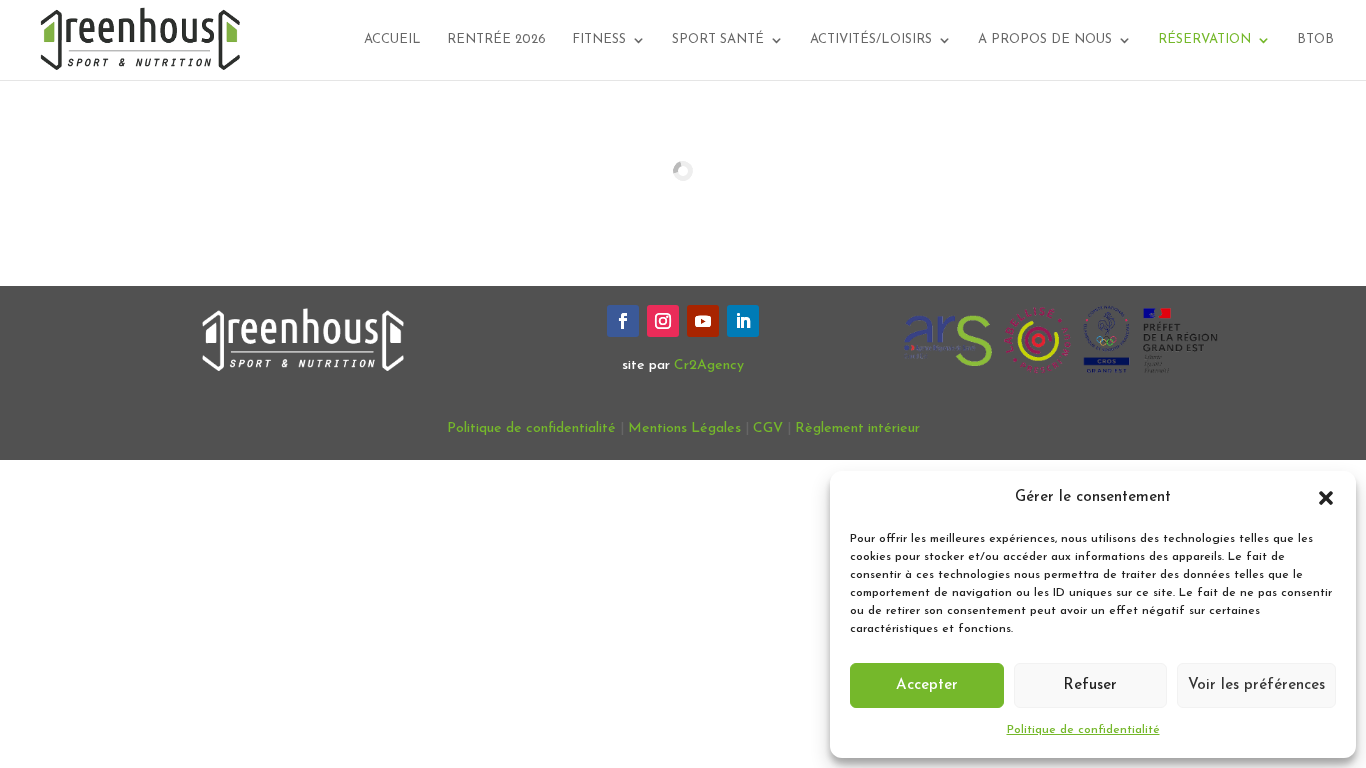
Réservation (1204, 39)
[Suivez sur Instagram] (663, 321)
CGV (768, 428)
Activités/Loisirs (871, 39)
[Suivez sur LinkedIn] (743, 321)
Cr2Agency (709, 365)
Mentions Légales (684, 428)
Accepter (927, 685)
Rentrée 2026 (496, 39)
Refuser (1090, 685)
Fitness (599, 39)
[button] (1326, 498)
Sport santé (718, 39)
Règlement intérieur (857, 428)
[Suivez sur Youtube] (703, 321)
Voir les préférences (1256, 685)
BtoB (1315, 39)
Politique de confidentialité (1083, 730)
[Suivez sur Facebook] (623, 321)
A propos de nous (1045, 39)
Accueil (392, 39)
